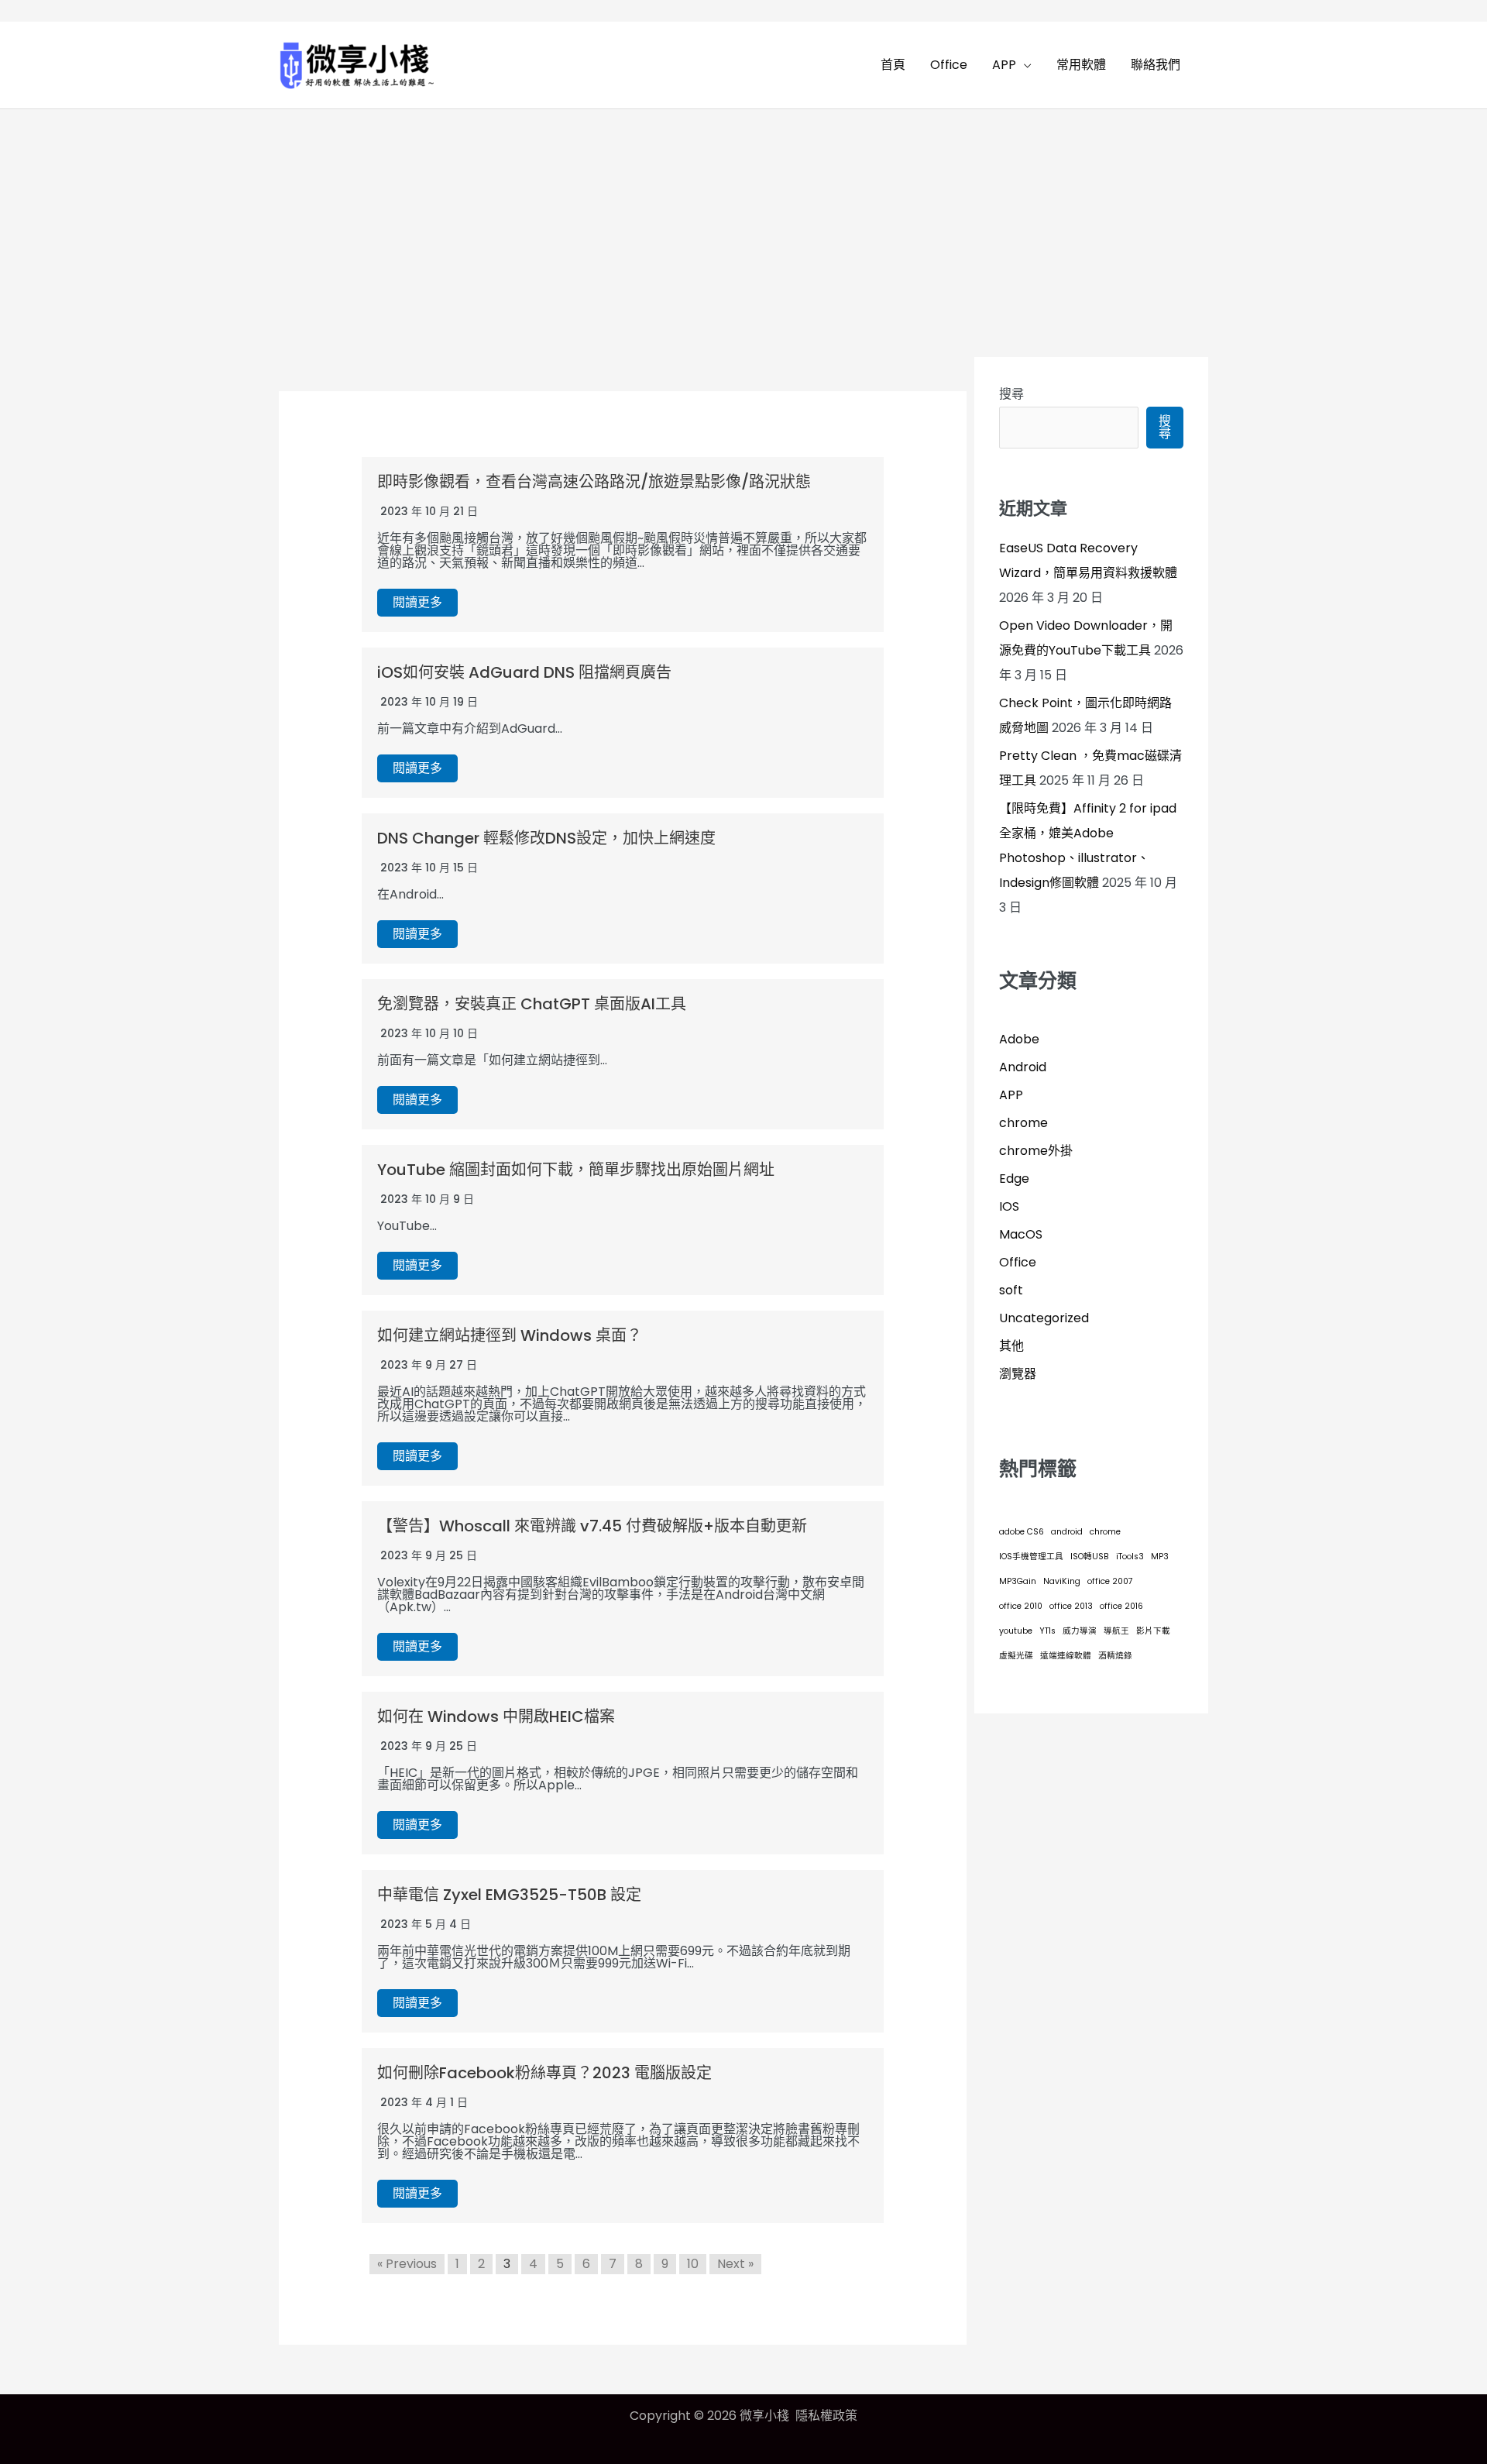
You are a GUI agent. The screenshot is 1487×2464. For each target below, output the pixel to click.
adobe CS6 (1022, 1532)
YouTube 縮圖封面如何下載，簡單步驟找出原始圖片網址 (576, 1170)
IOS (1009, 1206)
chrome (1023, 1123)
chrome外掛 (1036, 1151)
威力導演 (1080, 1631)
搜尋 (1011, 394)
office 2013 (1071, 1606)
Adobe (1019, 1039)
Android (1023, 1067)
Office (1018, 1262)
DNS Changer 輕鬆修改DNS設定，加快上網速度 (546, 838)
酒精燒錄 (1115, 1656)
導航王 (1116, 1631)
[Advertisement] (743, 225)
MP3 (1160, 1557)
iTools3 (1130, 1557)
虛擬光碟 (1016, 1656)
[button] (1024, 65)
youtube (1016, 1631)
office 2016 (1121, 1606)
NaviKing (1062, 1581)
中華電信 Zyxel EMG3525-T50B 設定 (509, 1895)
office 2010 (1021, 1606)
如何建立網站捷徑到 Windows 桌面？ (510, 1335)
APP (1011, 1095)
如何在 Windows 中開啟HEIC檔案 (496, 1717)
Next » (735, 2264)
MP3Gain (1018, 1581)
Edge (1014, 1179)
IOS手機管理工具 (1031, 1557)
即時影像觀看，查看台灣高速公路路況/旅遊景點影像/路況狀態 (594, 482)
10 (693, 2264)
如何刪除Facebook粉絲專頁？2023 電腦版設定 (544, 2073)
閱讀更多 (417, 602)
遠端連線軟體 (1066, 1656)
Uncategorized (1044, 1318)
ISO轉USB (1090, 1557)
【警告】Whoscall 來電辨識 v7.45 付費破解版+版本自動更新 (592, 1526)
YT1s (1047, 1631)
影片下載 (1153, 1631)
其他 (1011, 1346)
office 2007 (1110, 1581)
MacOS (1021, 1234)
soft (1011, 1290)
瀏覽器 (1018, 1374)
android (1067, 1532)
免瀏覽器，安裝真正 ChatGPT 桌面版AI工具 (532, 1004)
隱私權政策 (826, 2416)
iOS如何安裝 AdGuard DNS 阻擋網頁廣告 (524, 672)
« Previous (407, 2264)
